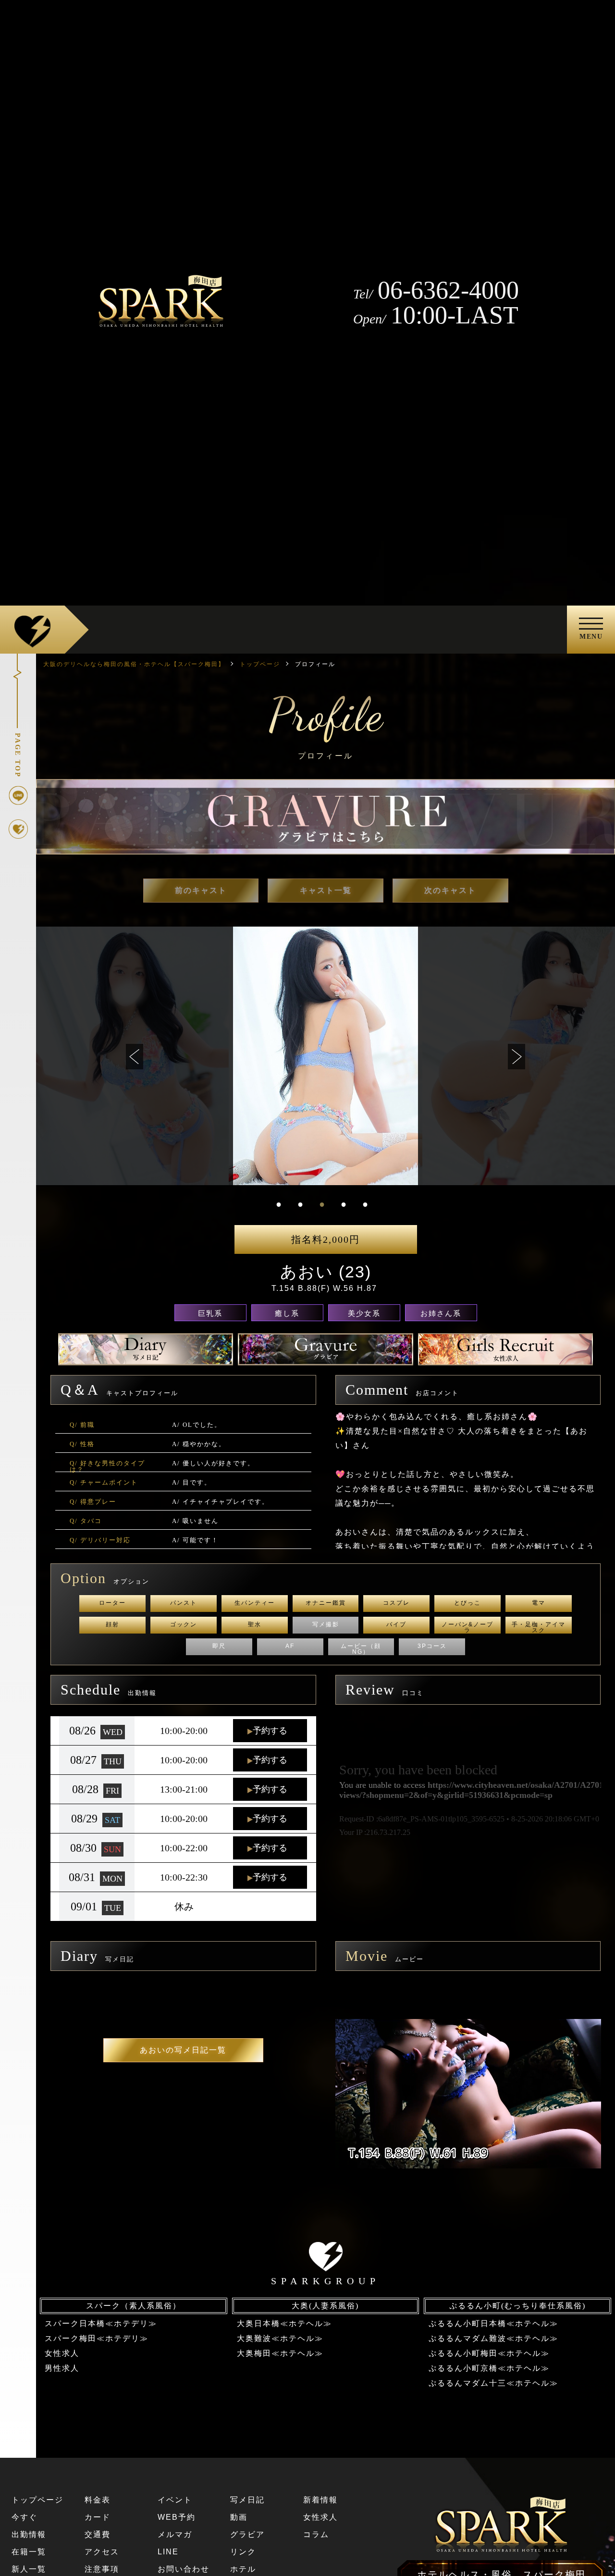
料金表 (98, 2500)
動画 (239, 2517)
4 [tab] (344, 1204)
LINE (168, 2552)
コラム (316, 2534)
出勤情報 (29, 2534)
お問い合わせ (184, 2569)
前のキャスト (201, 890)
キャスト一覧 (326, 890)
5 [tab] (365, 1204)
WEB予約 (177, 2517)
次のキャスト (450, 890)
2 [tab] (300, 1204)
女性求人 (320, 2517)
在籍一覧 (29, 2552)
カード (98, 2517)
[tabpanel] (326, 1056)
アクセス (102, 2552)
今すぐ (25, 2517)
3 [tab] (322, 1204)
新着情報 (320, 2500)
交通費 (98, 2534)
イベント (175, 2500)
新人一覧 (29, 2569)
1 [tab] (279, 1204)
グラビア (247, 2534)
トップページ (37, 2500)
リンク (243, 2552)
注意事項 (102, 2569)
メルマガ (175, 2534)
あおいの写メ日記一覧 (183, 2050)
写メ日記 (247, 2500)
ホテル (243, 2569)
